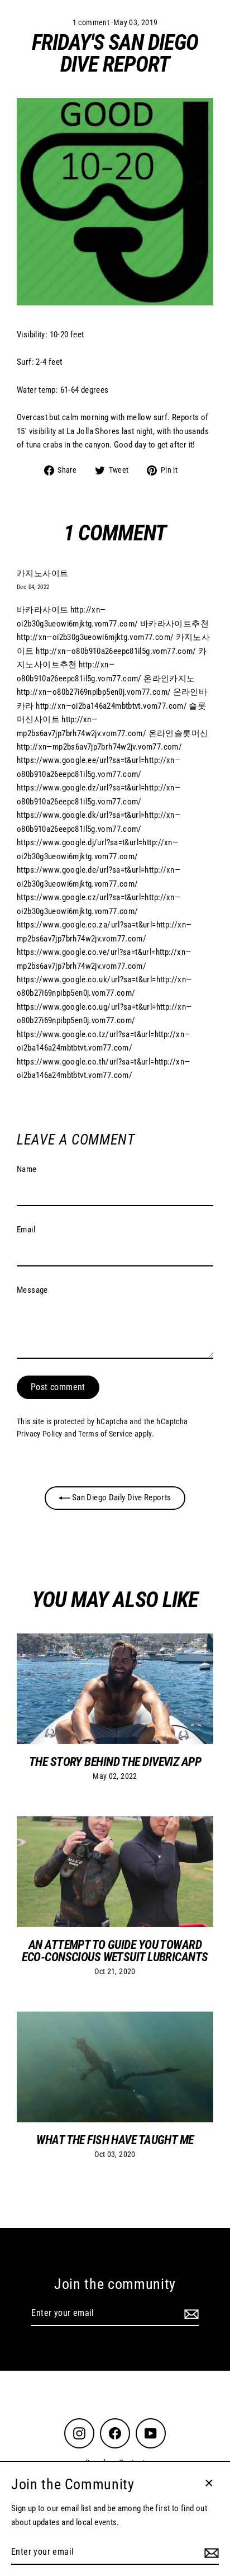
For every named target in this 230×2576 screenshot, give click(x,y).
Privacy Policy (39, 1434)
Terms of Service (105, 1434)
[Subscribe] (190, 2314)
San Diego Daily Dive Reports (120, 1497)
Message (32, 1290)
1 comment (92, 22)
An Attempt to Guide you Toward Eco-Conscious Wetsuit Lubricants (115, 1951)
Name (27, 1169)
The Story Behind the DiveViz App (115, 1762)
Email (26, 1230)
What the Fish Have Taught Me (115, 2140)
